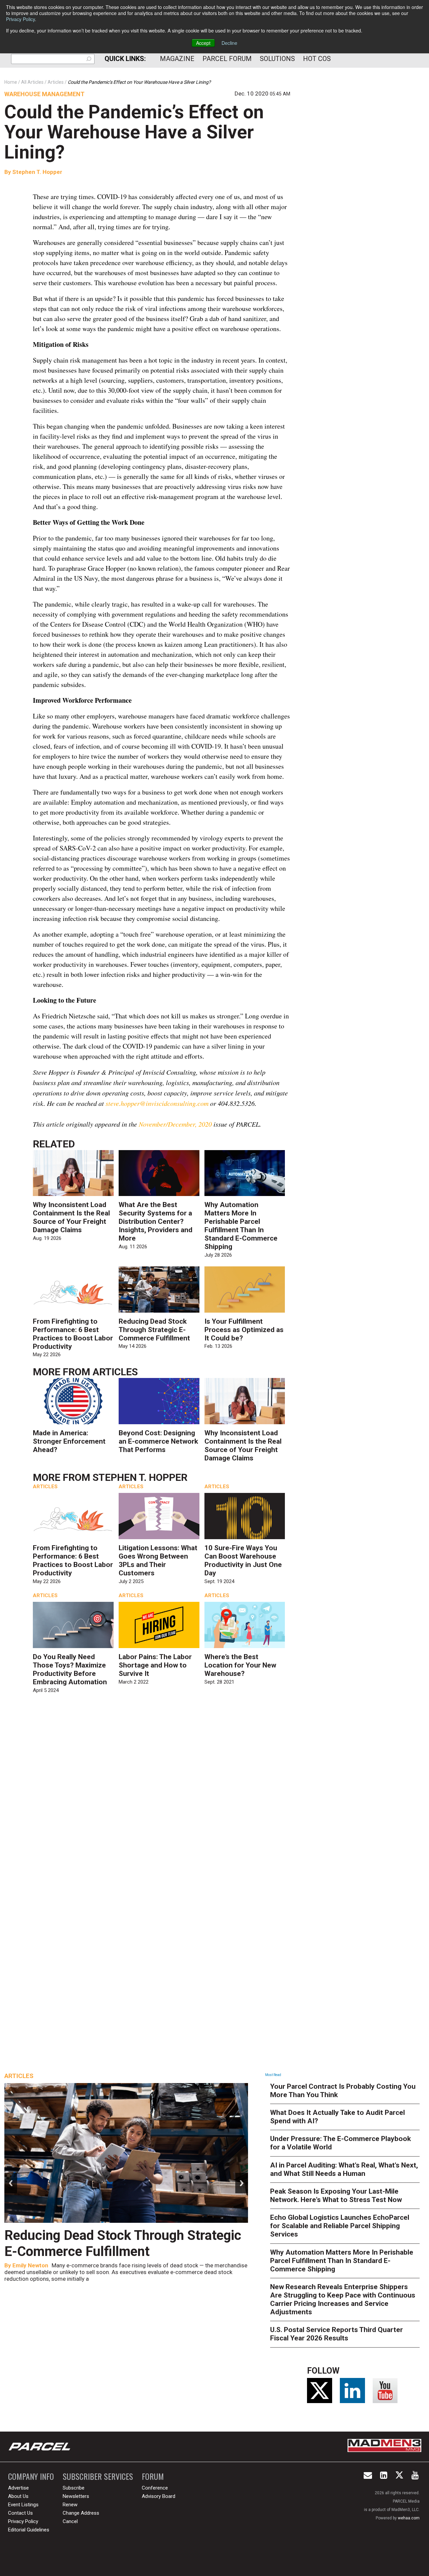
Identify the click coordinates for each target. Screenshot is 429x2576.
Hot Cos (317, 59)
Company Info (31, 2476)
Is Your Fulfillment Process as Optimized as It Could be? (244, 1330)
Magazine (177, 59)
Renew (70, 2505)
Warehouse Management (44, 94)
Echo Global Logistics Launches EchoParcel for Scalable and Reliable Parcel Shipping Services (340, 2226)
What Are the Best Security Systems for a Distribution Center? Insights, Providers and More (156, 1221)
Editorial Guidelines (29, 2530)
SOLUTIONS (277, 59)
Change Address (81, 2513)
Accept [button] (203, 43)
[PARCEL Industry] (40, 2447)
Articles (115, 1372)
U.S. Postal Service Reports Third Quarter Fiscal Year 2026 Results (336, 2334)
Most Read (273, 2075)
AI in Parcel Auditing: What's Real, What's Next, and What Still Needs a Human (344, 2169)
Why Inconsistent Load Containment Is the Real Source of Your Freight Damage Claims (71, 1217)
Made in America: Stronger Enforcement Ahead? (69, 1441)
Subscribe (74, 2488)
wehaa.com (409, 2518)
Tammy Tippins (33, 2265)
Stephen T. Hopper (37, 172)
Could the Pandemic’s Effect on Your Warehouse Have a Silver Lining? (134, 132)
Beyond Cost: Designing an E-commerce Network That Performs (158, 1441)
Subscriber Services (98, 2476)
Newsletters (76, 2496)
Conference (155, 2488)
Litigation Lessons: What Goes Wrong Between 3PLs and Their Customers (158, 1560)
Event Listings (23, 2505)
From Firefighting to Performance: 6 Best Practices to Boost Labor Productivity (73, 1334)
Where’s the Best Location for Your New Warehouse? (240, 1665)
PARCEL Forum (227, 59)
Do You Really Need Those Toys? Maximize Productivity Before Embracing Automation (70, 1669)
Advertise (18, 2488)
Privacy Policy (20, 19)
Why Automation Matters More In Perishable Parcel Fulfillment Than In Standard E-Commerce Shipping (241, 1226)
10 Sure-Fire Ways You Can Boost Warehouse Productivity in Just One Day (243, 1560)
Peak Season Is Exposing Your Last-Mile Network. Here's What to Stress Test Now (336, 2195)
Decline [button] (229, 43)
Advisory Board (159, 2496)
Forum (153, 2476)
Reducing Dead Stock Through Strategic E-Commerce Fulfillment (154, 1330)
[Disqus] (162, 1796)
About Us (18, 2496)
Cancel (70, 2521)
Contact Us (20, 2513)
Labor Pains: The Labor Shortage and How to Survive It (155, 1665)
